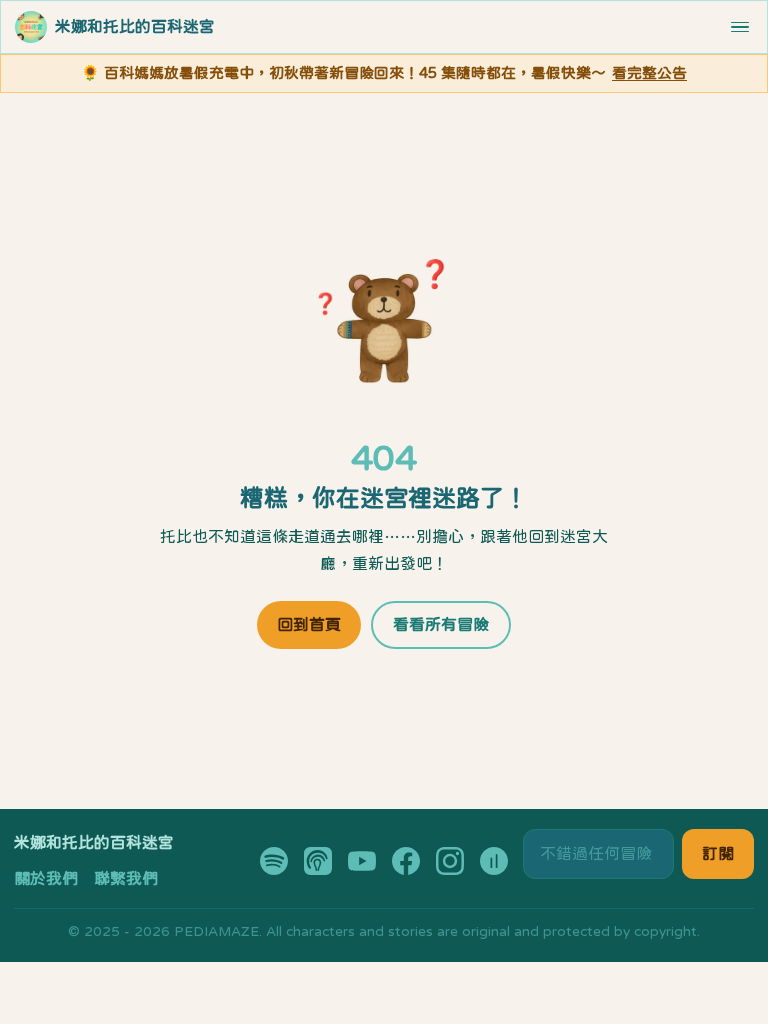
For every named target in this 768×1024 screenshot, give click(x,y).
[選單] (740, 27)
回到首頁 (309, 624)
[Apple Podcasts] (318, 861)
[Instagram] (450, 861)
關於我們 (46, 878)
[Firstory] (494, 861)
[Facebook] (406, 861)
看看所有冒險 (441, 624)
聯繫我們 (126, 878)
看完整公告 (649, 72)
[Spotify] (274, 861)
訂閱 (718, 853)
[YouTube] (362, 861)
